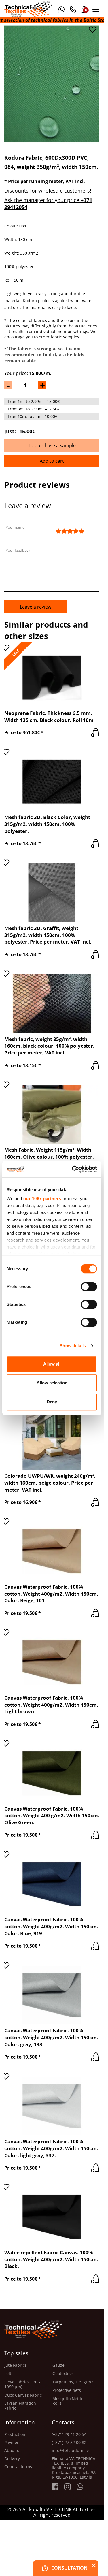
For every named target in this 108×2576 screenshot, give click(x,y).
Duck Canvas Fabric (23, 2395)
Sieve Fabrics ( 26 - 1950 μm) (22, 2385)
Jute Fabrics (16, 2365)
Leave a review (36, 607)
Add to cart (52, 461)
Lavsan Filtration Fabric (20, 2406)
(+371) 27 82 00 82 (69, 2443)
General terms (18, 2467)
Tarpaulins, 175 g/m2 (73, 2382)
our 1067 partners (42, 1198)
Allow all (52, 1364)
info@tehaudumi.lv (70, 2451)
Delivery (12, 2459)
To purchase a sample (52, 445)
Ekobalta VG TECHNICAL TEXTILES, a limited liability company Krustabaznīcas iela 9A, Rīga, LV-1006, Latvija (75, 2468)
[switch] (89, 1287)
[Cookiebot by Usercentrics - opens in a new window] (73, 1169)
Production (15, 2434)
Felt (8, 2374)
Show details (73, 1346)
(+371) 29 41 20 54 (69, 2434)
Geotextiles (63, 2374)
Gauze (58, 2365)
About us (13, 2451)
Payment (13, 2443)
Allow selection (52, 1383)
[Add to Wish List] (92, 30)
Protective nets (67, 2390)
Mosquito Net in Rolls (68, 2401)
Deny (52, 1402)
